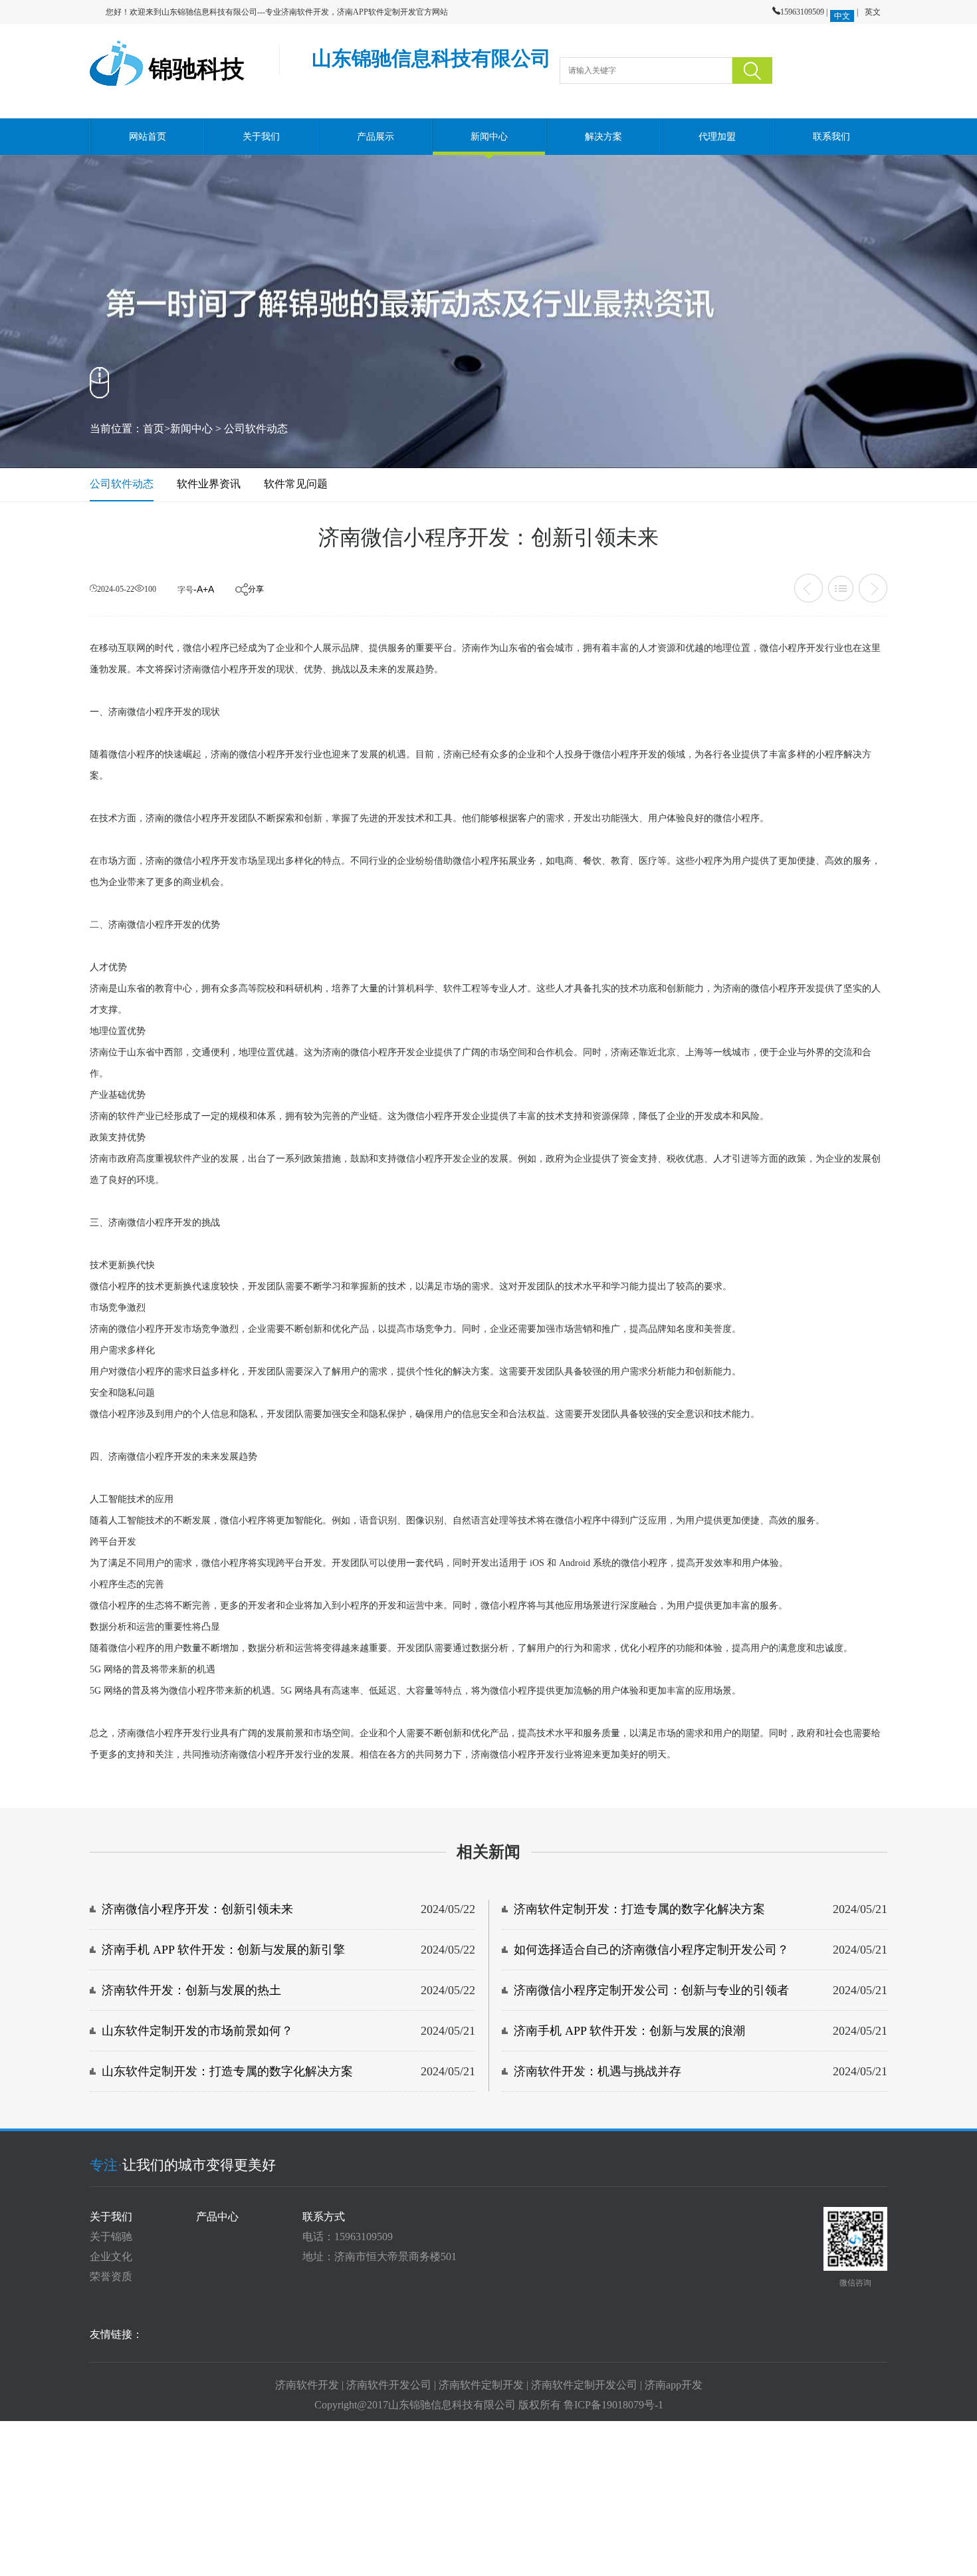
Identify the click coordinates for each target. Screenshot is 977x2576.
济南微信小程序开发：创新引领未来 (197, 1909)
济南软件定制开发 (481, 2385)
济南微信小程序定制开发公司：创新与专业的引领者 (651, 1990)
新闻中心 (489, 137)
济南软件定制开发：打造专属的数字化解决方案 (639, 1909)
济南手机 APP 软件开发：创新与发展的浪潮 (629, 2031)
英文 (873, 12)
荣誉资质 (111, 2276)
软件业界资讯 (209, 484)
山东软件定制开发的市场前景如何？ (197, 2031)
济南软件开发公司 (389, 2385)
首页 (154, 429)
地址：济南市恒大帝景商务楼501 (380, 2256)
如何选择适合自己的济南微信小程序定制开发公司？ (651, 1950)
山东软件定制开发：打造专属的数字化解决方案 (227, 2071)
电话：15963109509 (348, 2237)
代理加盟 (717, 137)
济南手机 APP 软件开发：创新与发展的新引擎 (223, 1950)
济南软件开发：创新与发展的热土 (191, 1990)
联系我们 (831, 137)
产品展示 (376, 137)
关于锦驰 (111, 2237)
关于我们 (261, 137)
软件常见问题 (296, 484)
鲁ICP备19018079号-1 (613, 2405)
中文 (842, 16)
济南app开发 (674, 2385)
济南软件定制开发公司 (584, 2385)
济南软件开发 (307, 2385)
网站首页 (148, 137)
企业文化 (111, 2256)
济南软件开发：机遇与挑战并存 (597, 2071)
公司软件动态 (256, 429)
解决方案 (603, 137)
